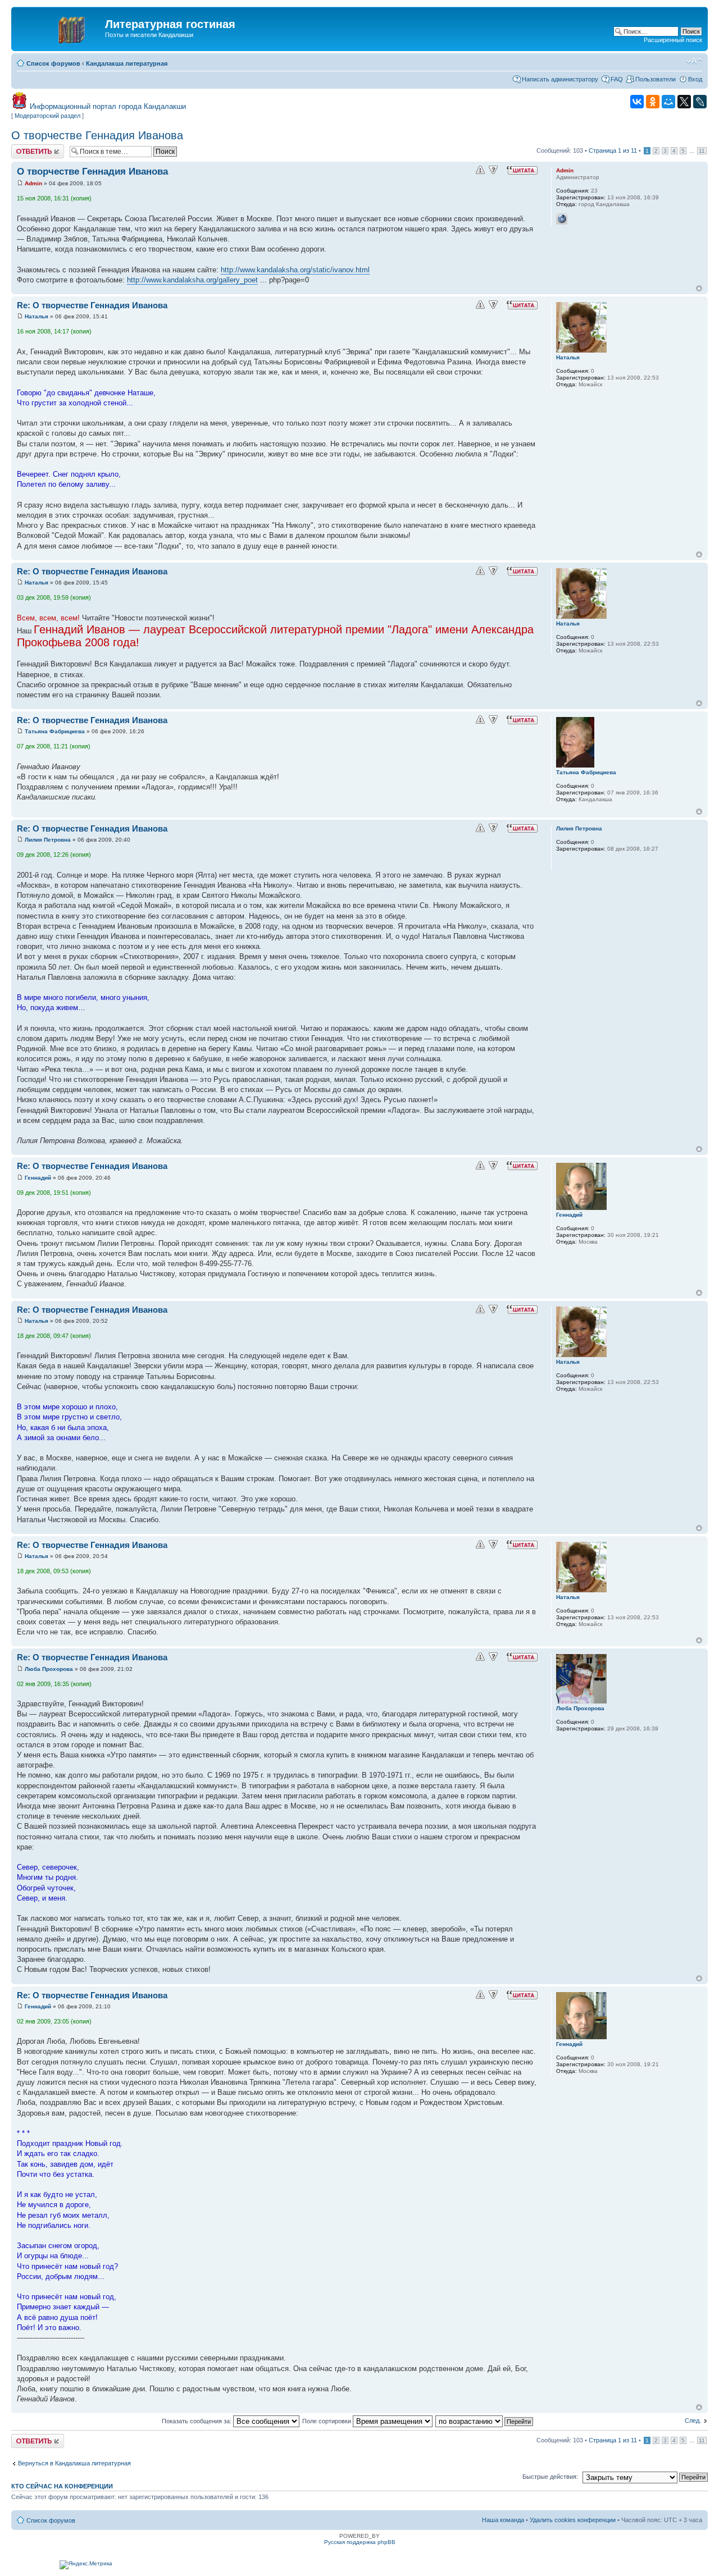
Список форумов (53, 63)
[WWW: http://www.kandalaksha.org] (562, 219)
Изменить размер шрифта (694, 61)
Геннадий (38, 1178)
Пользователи (656, 79)
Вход (695, 79)
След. (693, 2420)
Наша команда (503, 2520)
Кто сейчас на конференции (62, 2486)
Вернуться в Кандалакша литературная (74, 2463)
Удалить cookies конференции (573, 2520)
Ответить (25, 148)
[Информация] (493, 170)
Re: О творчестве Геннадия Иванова (92, 305)
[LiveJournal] (700, 102)
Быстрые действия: (550, 2477)
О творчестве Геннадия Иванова (97, 135)
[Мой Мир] (668, 102)
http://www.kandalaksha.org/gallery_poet (192, 280)
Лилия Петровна (48, 840)
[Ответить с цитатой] (522, 170)
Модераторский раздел (47, 116)
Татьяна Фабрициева (55, 731)
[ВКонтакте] (637, 102)
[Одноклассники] (653, 102)
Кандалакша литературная (127, 63)
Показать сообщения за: (197, 2421)
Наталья (37, 316)
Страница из (613, 150)
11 (702, 151)
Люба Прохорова (49, 1669)
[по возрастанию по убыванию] (485, 2421)
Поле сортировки (327, 2421)
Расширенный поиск (673, 40)
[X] (684, 102)
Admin (33, 183)
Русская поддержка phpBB (360, 2542)
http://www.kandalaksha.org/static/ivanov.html (295, 270)
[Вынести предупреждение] (480, 170)
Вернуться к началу (699, 288)
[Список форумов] (60, 28)
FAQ (617, 79)
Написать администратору (560, 79)
